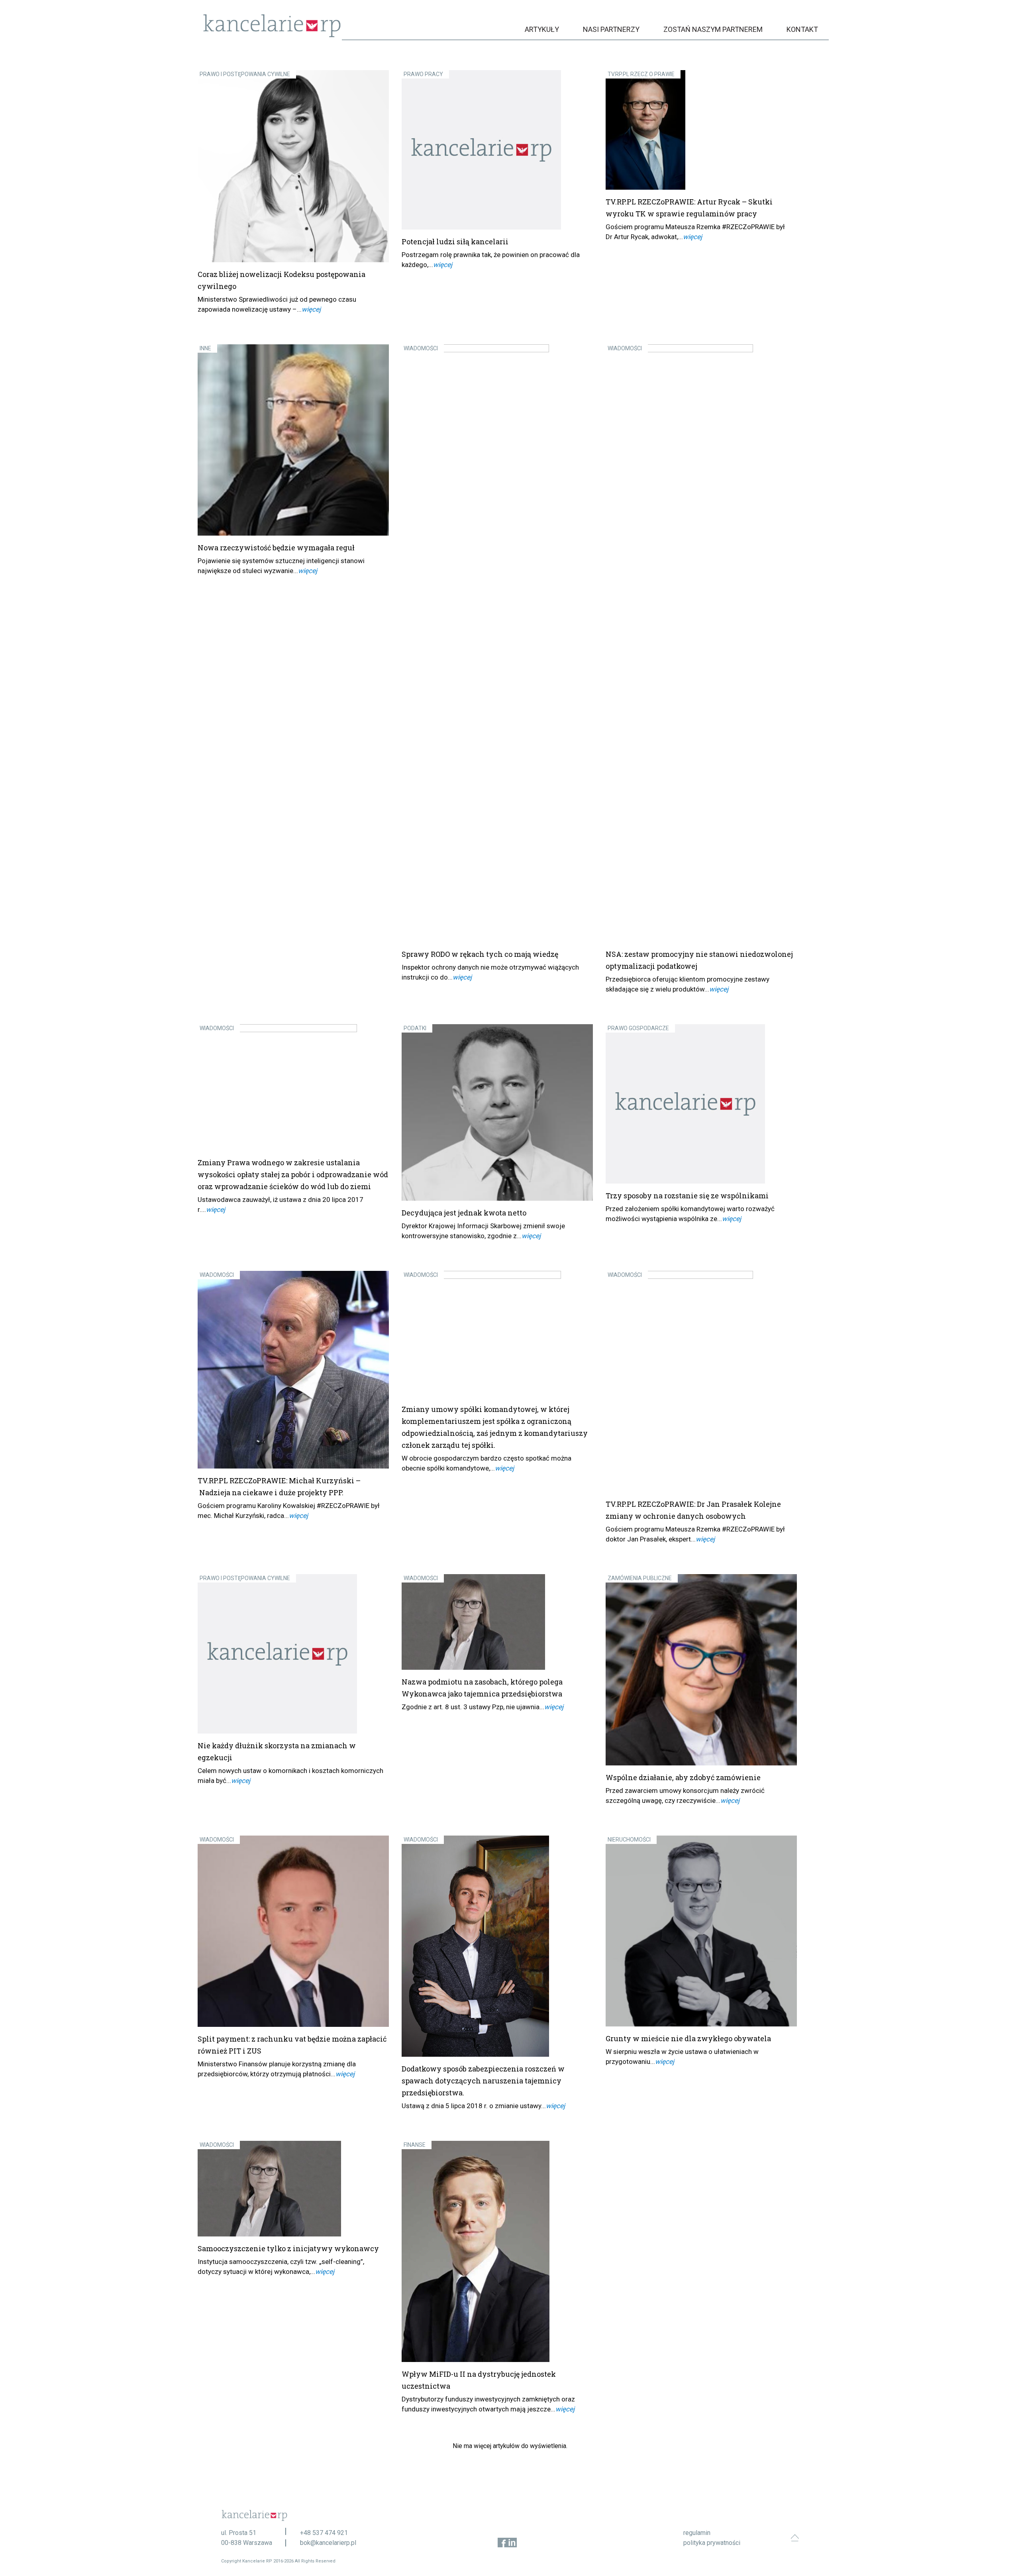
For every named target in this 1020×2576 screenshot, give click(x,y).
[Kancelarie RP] (272, 35)
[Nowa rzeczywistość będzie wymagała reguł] (293, 440)
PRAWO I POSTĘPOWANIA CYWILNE (245, 74)
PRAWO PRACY (423, 74)
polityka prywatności (712, 2543)
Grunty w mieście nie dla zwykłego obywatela (688, 2038)
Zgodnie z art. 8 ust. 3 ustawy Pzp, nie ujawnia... (473, 1707)
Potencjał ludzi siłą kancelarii (455, 241)
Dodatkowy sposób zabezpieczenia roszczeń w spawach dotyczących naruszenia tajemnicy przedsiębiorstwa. (483, 2081)
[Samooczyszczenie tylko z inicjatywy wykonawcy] (293, 2189)
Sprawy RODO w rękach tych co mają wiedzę (480, 954)
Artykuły (542, 29)
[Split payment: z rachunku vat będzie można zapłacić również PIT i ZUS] (293, 1931)
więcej (311, 309)
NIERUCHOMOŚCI (629, 1840)
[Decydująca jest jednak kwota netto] (497, 1113)
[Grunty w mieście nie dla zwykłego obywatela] (701, 1931)
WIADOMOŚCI (421, 348)
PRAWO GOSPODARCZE (638, 1028)
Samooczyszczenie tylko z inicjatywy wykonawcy (288, 2248)
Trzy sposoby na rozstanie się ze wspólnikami (687, 1196)
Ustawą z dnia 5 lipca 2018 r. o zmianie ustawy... (474, 2106)
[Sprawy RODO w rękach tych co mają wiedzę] (497, 643)
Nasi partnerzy (611, 29)
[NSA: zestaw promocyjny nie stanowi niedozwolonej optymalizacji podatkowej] (701, 643)
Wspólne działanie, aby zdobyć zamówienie (683, 1777)
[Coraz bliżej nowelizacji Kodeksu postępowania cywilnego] (293, 166)
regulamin (697, 2533)
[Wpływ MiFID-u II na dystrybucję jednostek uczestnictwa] (497, 2251)
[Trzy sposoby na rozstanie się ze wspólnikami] (701, 1104)
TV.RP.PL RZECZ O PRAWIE (641, 74)
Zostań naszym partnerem (713, 29)
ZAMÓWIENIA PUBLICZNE (640, 1578)
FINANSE (415, 2145)
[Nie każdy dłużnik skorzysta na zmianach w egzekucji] (293, 1654)
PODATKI (415, 1028)
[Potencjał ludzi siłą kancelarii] (497, 150)
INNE (205, 348)
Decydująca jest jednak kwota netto (464, 1213)
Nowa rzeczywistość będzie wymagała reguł (276, 548)
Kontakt (802, 29)
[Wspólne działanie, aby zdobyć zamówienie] (701, 1670)
